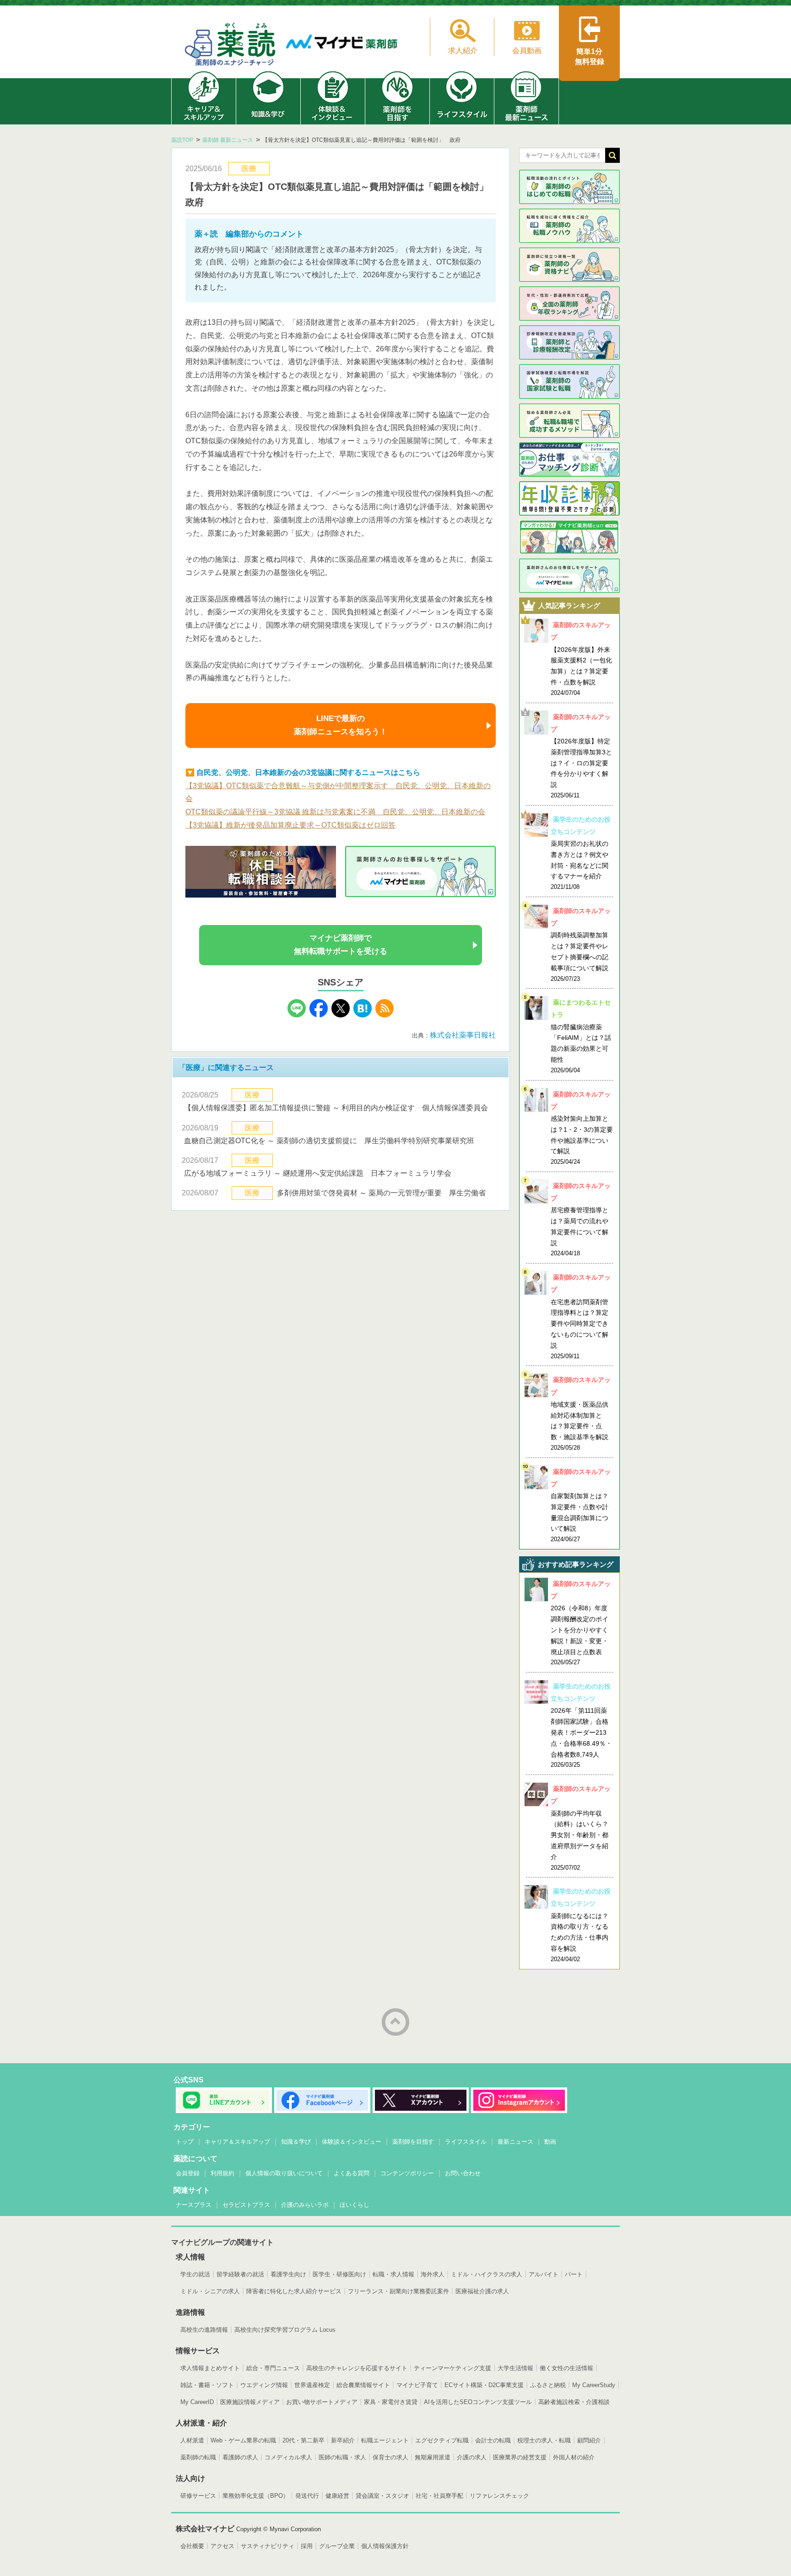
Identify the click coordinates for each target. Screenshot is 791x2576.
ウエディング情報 (264, 2385)
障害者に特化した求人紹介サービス (294, 2291)
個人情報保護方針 (385, 2546)
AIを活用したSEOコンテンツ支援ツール (478, 2402)
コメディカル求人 (288, 2457)
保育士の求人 (390, 2457)
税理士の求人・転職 (544, 2440)
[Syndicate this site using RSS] (385, 1015)
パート (574, 2274)
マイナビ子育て (417, 2385)
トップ (185, 2142)
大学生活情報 (515, 2368)
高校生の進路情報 (204, 2330)
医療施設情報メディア (250, 2402)
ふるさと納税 (548, 2385)
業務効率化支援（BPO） (256, 2496)
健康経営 (337, 2496)
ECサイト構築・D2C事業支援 (484, 2385)
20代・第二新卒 (303, 2440)
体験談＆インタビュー (352, 2142)
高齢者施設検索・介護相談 (574, 2402)
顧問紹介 (589, 2440)
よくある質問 (352, 2173)
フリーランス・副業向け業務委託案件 (398, 2291)
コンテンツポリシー (407, 2173)
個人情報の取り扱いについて (284, 2173)
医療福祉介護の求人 (482, 2291)
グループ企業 (337, 2546)
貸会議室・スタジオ (382, 2496)
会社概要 (192, 2546)
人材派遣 (192, 2440)
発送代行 (307, 2496)
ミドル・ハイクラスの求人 (487, 2274)
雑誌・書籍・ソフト (207, 2385)
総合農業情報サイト (363, 2385)
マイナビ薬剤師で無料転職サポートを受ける (341, 945)
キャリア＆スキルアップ (237, 2142)
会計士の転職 (493, 2440)
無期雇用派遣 (433, 2457)
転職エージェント (385, 2440)
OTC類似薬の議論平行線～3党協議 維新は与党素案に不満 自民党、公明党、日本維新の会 (335, 812)
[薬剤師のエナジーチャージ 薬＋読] (231, 46)
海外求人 (433, 2274)
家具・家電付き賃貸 (391, 2402)
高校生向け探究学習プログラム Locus (285, 2330)
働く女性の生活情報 (566, 2368)
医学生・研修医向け (339, 2274)
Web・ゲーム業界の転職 (243, 2440)
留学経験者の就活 (240, 2274)
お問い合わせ (463, 2173)
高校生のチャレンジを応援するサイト (357, 2368)
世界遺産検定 (312, 2385)
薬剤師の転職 (198, 2457)
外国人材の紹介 (574, 2457)
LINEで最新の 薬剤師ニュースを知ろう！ (341, 725)
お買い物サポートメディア (322, 2402)
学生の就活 (195, 2274)
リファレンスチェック (499, 2496)
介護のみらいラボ (305, 2205)
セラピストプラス (246, 2205)
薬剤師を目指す (413, 2142)
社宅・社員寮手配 (439, 2496)
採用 (307, 2546)
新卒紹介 (343, 2440)
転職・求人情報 (393, 2274)
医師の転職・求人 (342, 2457)
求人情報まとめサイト (210, 2368)
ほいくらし (355, 2205)
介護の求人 (472, 2457)
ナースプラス (194, 2205)
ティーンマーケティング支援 (452, 2368)
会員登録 (188, 2173)
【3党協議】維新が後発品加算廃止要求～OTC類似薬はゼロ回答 (290, 825)
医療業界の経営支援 (520, 2457)
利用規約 (222, 2173)
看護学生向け (288, 2274)
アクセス (222, 2546)
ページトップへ (395, 2022)
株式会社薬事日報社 (466, 1035)
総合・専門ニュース (273, 2368)
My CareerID (197, 2402)
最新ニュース (515, 2142)
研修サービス (198, 2496)
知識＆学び (296, 2142)
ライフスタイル (466, 2142)
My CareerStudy (594, 2385)
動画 (550, 2142)
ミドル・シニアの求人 (210, 2291)
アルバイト (544, 2274)
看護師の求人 (240, 2457)
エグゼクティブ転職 (442, 2440)
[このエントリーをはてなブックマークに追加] (363, 1015)
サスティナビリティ (268, 2546)
